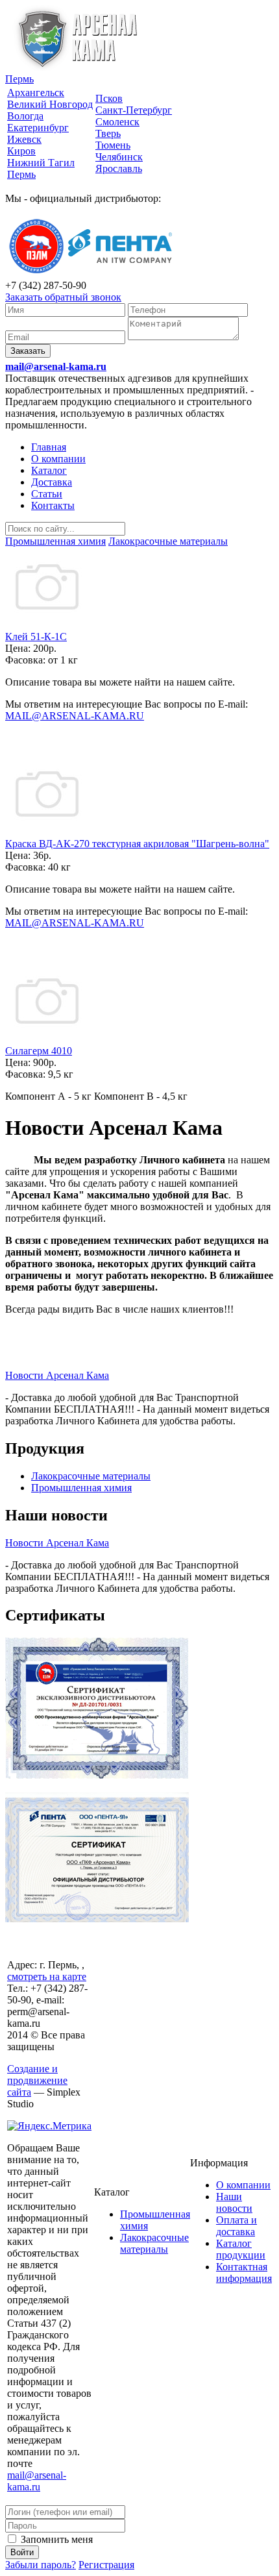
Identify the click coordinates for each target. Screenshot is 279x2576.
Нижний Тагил (41, 163)
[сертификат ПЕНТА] (97, 1919)
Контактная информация (244, 2273)
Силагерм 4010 (39, 1051)
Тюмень (113, 145)
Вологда (25, 116)
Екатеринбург (38, 128)
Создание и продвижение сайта (37, 2080)
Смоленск (117, 122)
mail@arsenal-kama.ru (56, 366)
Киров (21, 151)
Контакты (53, 505)
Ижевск (24, 139)
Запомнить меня (55, 2539)
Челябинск (119, 157)
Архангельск (36, 93)
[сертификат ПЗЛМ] (97, 1776)
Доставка (52, 482)
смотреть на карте (47, 1976)
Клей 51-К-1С (36, 637)
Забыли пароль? (41, 2565)
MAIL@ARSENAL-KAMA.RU (75, 716)
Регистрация (106, 2565)
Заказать (28, 351)
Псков (109, 98)
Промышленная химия (81, 1488)
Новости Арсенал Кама (57, 1375)
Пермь (19, 79)
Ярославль (119, 168)
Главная (49, 447)
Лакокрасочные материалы (91, 1476)
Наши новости (234, 2202)
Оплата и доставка (237, 2226)
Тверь (108, 133)
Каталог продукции (241, 2249)
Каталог (49, 470)
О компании (58, 459)
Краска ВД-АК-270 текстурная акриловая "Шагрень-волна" (137, 844)
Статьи (47, 494)
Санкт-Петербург (134, 110)
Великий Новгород (50, 104)
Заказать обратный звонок (63, 297)
